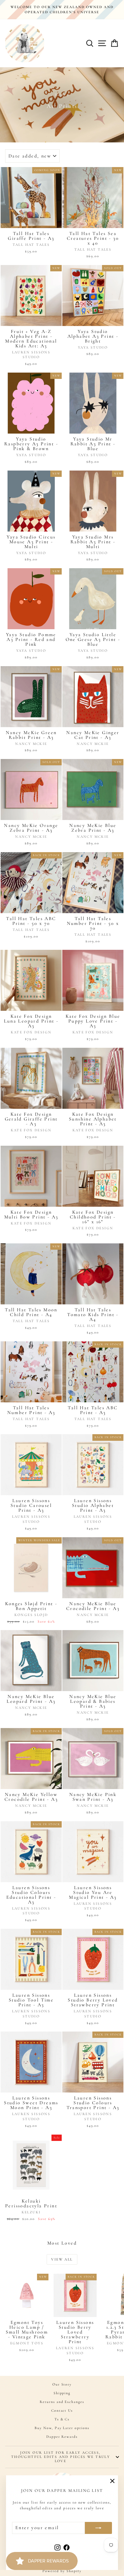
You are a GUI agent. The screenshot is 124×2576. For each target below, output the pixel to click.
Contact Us (62, 2410)
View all (62, 2259)
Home (60, 95)
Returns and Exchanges (62, 2402)
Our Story (62, 2384)
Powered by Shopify (62, 2571)
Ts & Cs (62, 2419)
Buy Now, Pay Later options (62, 2428)
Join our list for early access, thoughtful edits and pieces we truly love (60, 2457)
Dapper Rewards (62, 2437)
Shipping (62, 2393)
